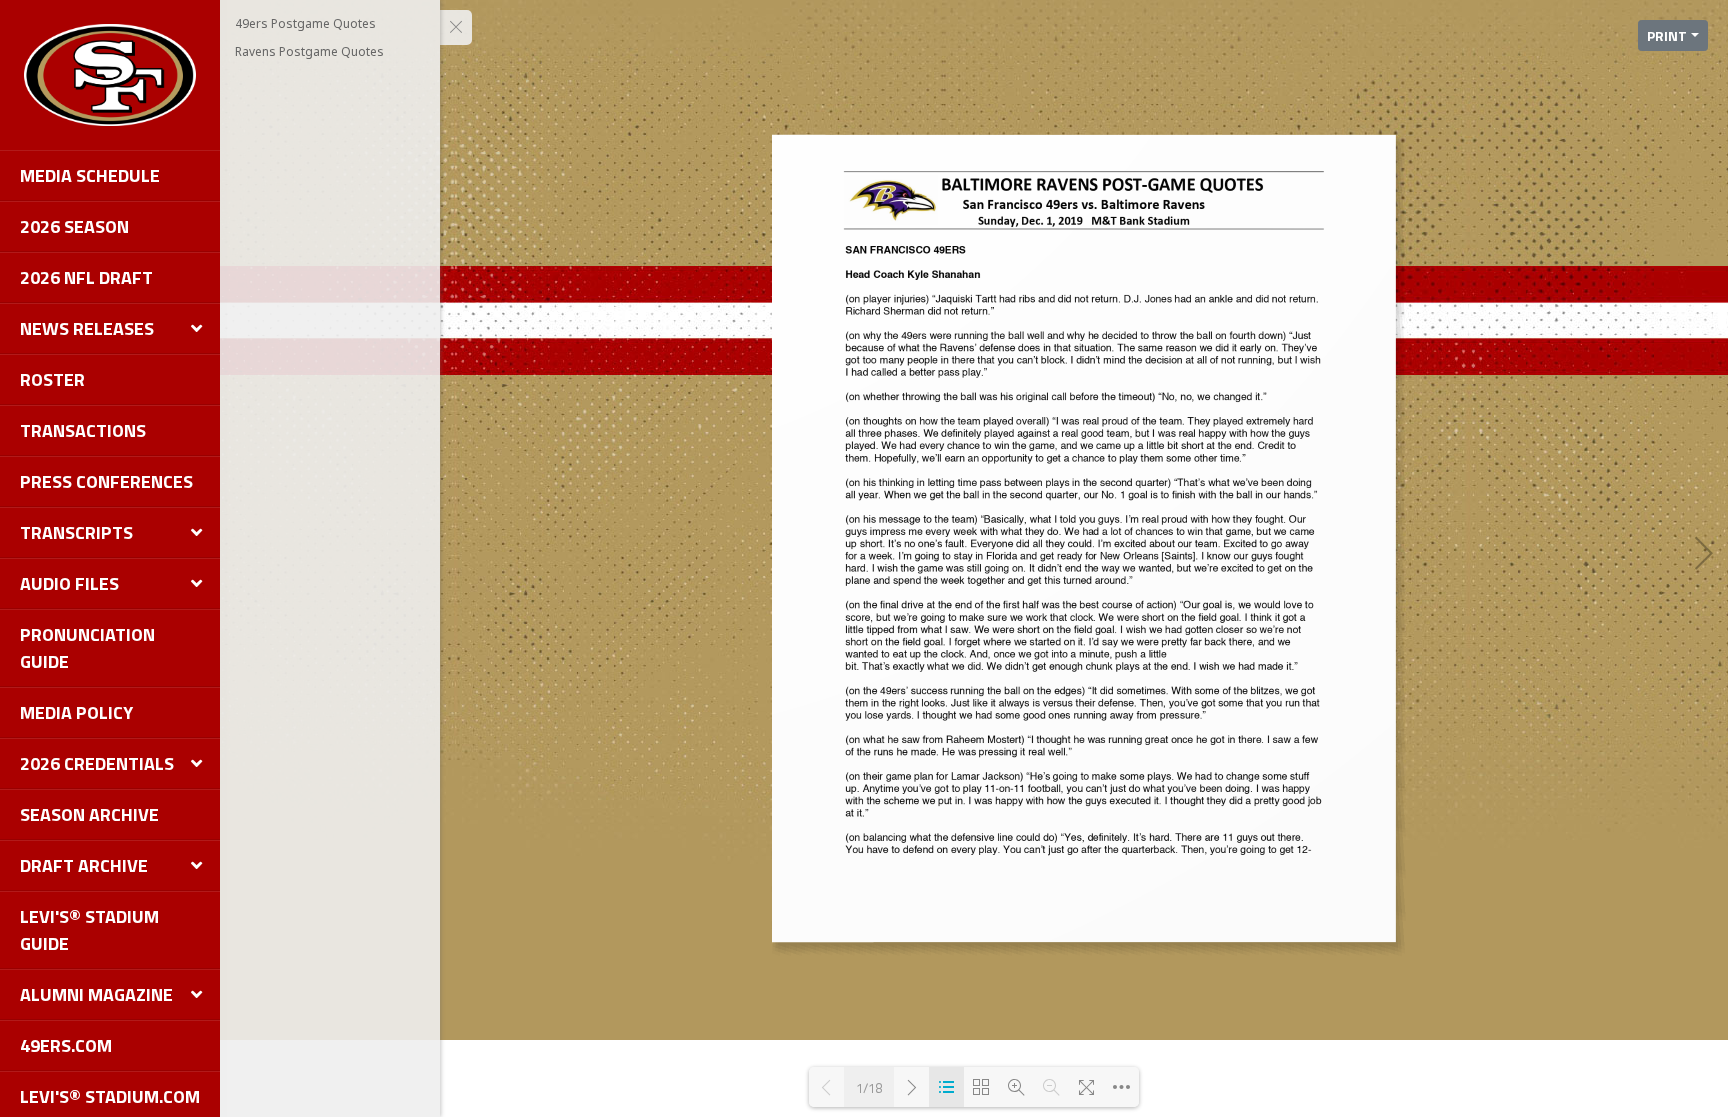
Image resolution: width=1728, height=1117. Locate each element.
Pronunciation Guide (87, 648)
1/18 (869, 1087)
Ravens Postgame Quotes (309, 51)
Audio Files (69, 583)
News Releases (87, 328)
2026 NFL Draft (86, 277)
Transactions (83, 430)
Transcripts (76, 532)
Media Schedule (90, 175)
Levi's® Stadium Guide (89, 930)
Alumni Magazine (96, 994)
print (1667, 35)
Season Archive (89, 814)
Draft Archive (84, 865)
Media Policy (76, 712)
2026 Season (74, 226)
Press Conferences (106, 481)
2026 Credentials (97, 763)
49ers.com (66, 1045)
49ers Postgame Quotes (305, 23)
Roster (52, 379)
